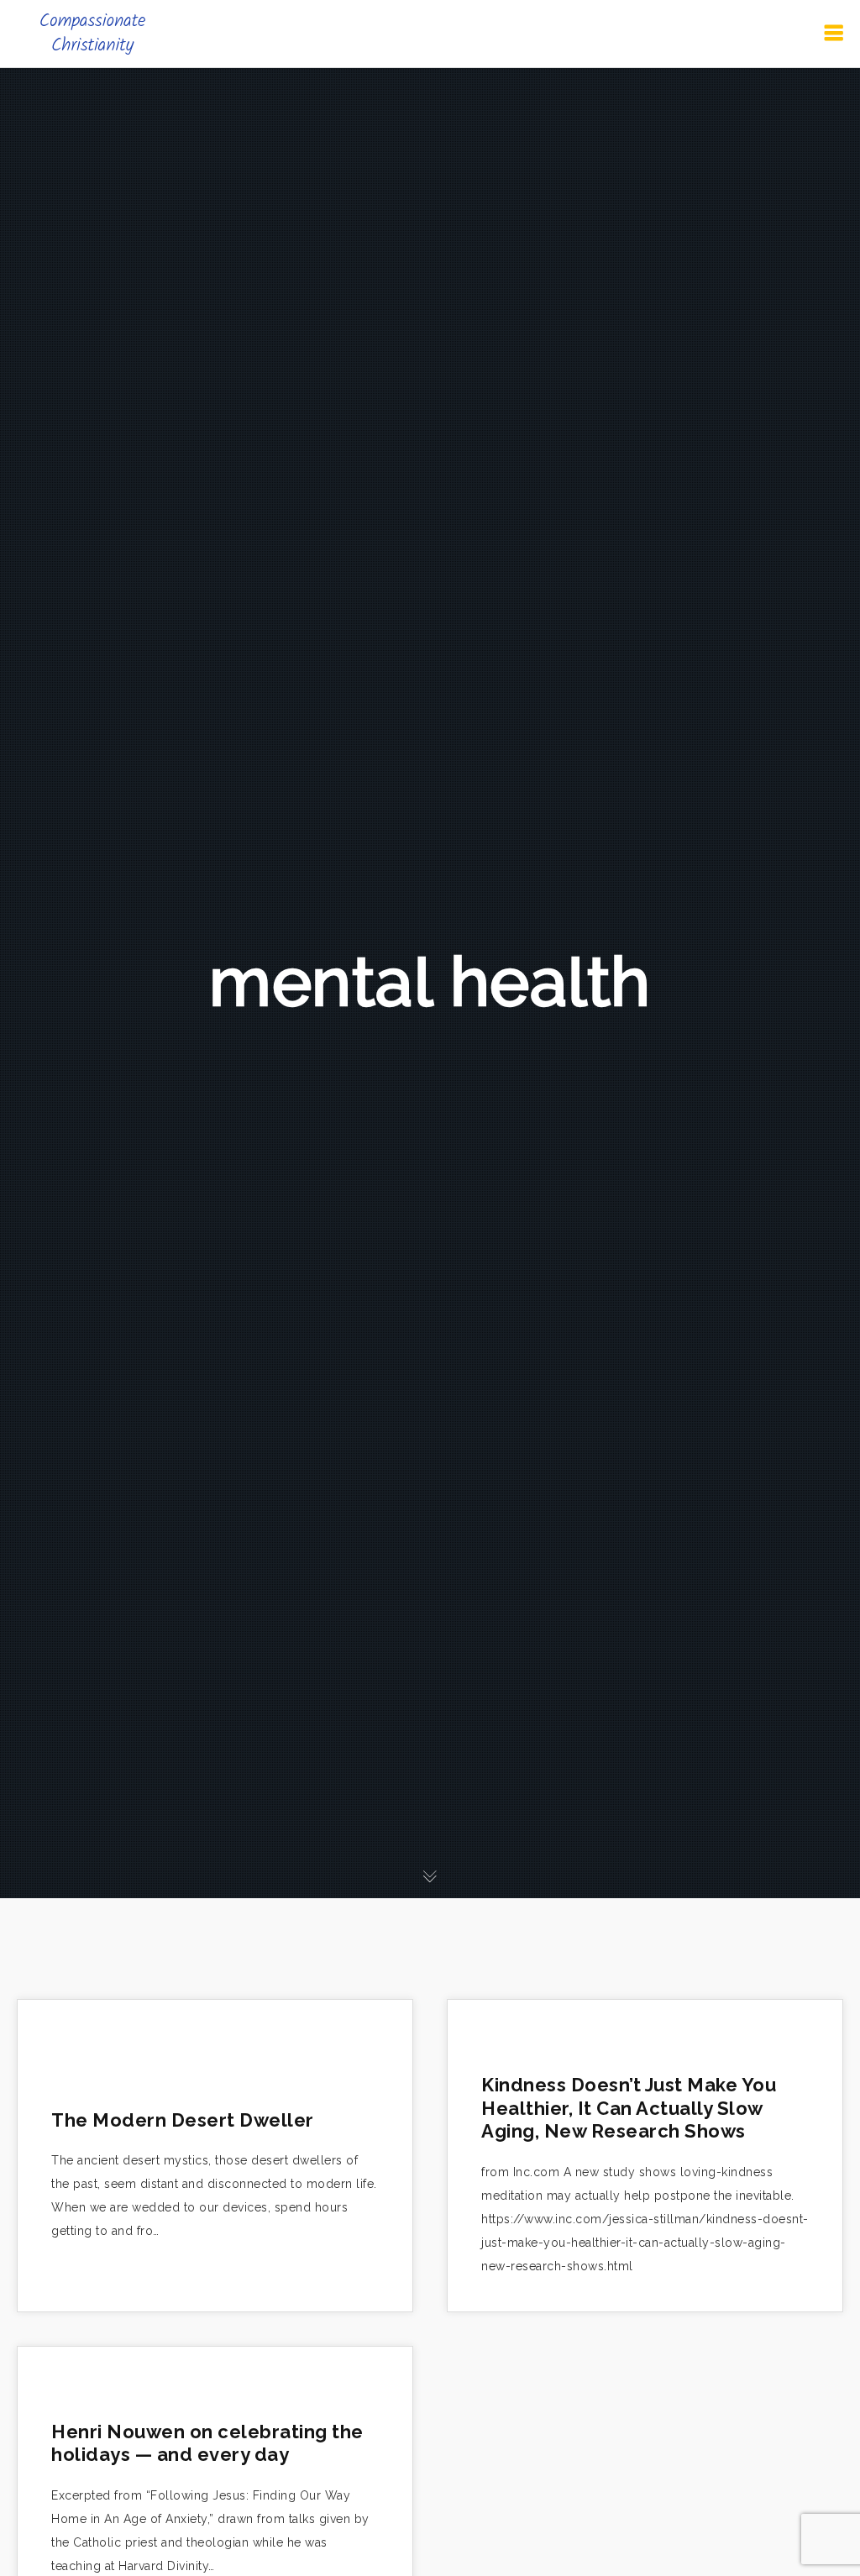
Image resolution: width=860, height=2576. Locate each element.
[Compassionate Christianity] (92, 34)
